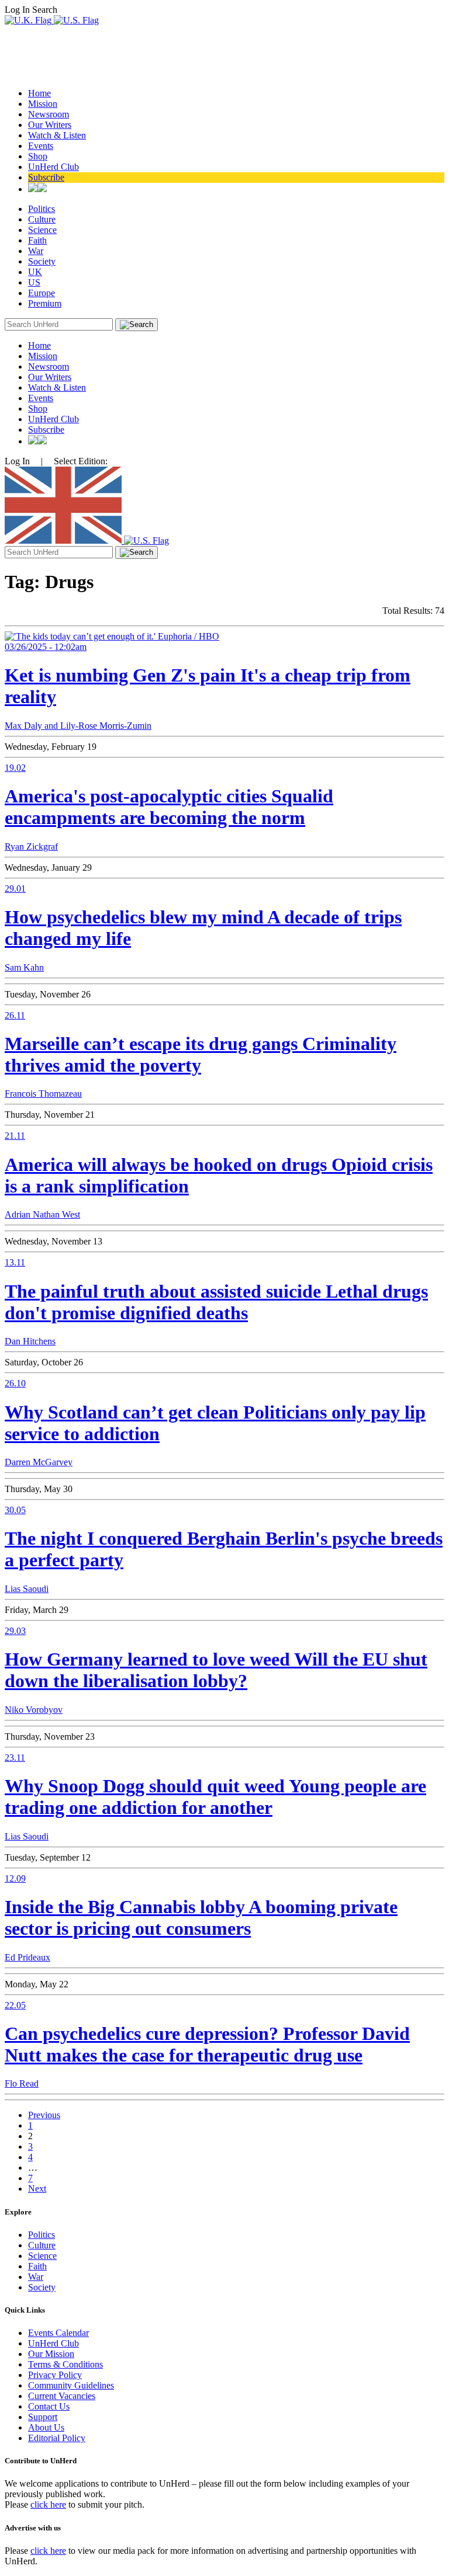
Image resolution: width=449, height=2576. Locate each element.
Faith (37, 240)
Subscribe (46, 177)
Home (39, 93)
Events (41, 146)
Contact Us (49, 2406)
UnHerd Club (53, 167)
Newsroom (49, 114)
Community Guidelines (71, 2385)
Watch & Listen (57, 135)
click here (48, 2504)
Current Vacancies (62, 2396)
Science (42, 230)
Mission (43, 104)
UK (35, 272)
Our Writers (50, 125)
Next (37, 2189)
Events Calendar (58, 2333)
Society (42, 261)
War (36, 251)
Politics (42, 209)
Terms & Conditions (65, 2364)
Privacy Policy (55, 2375)
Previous (44, 2115)
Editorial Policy (57, 2438)
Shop (38, 156)
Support (43, 2417)
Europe (42, 293)
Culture (42, 219)
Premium (45, 303)
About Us (46, 2427)
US (34, 282)
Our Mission (51, 2354)
